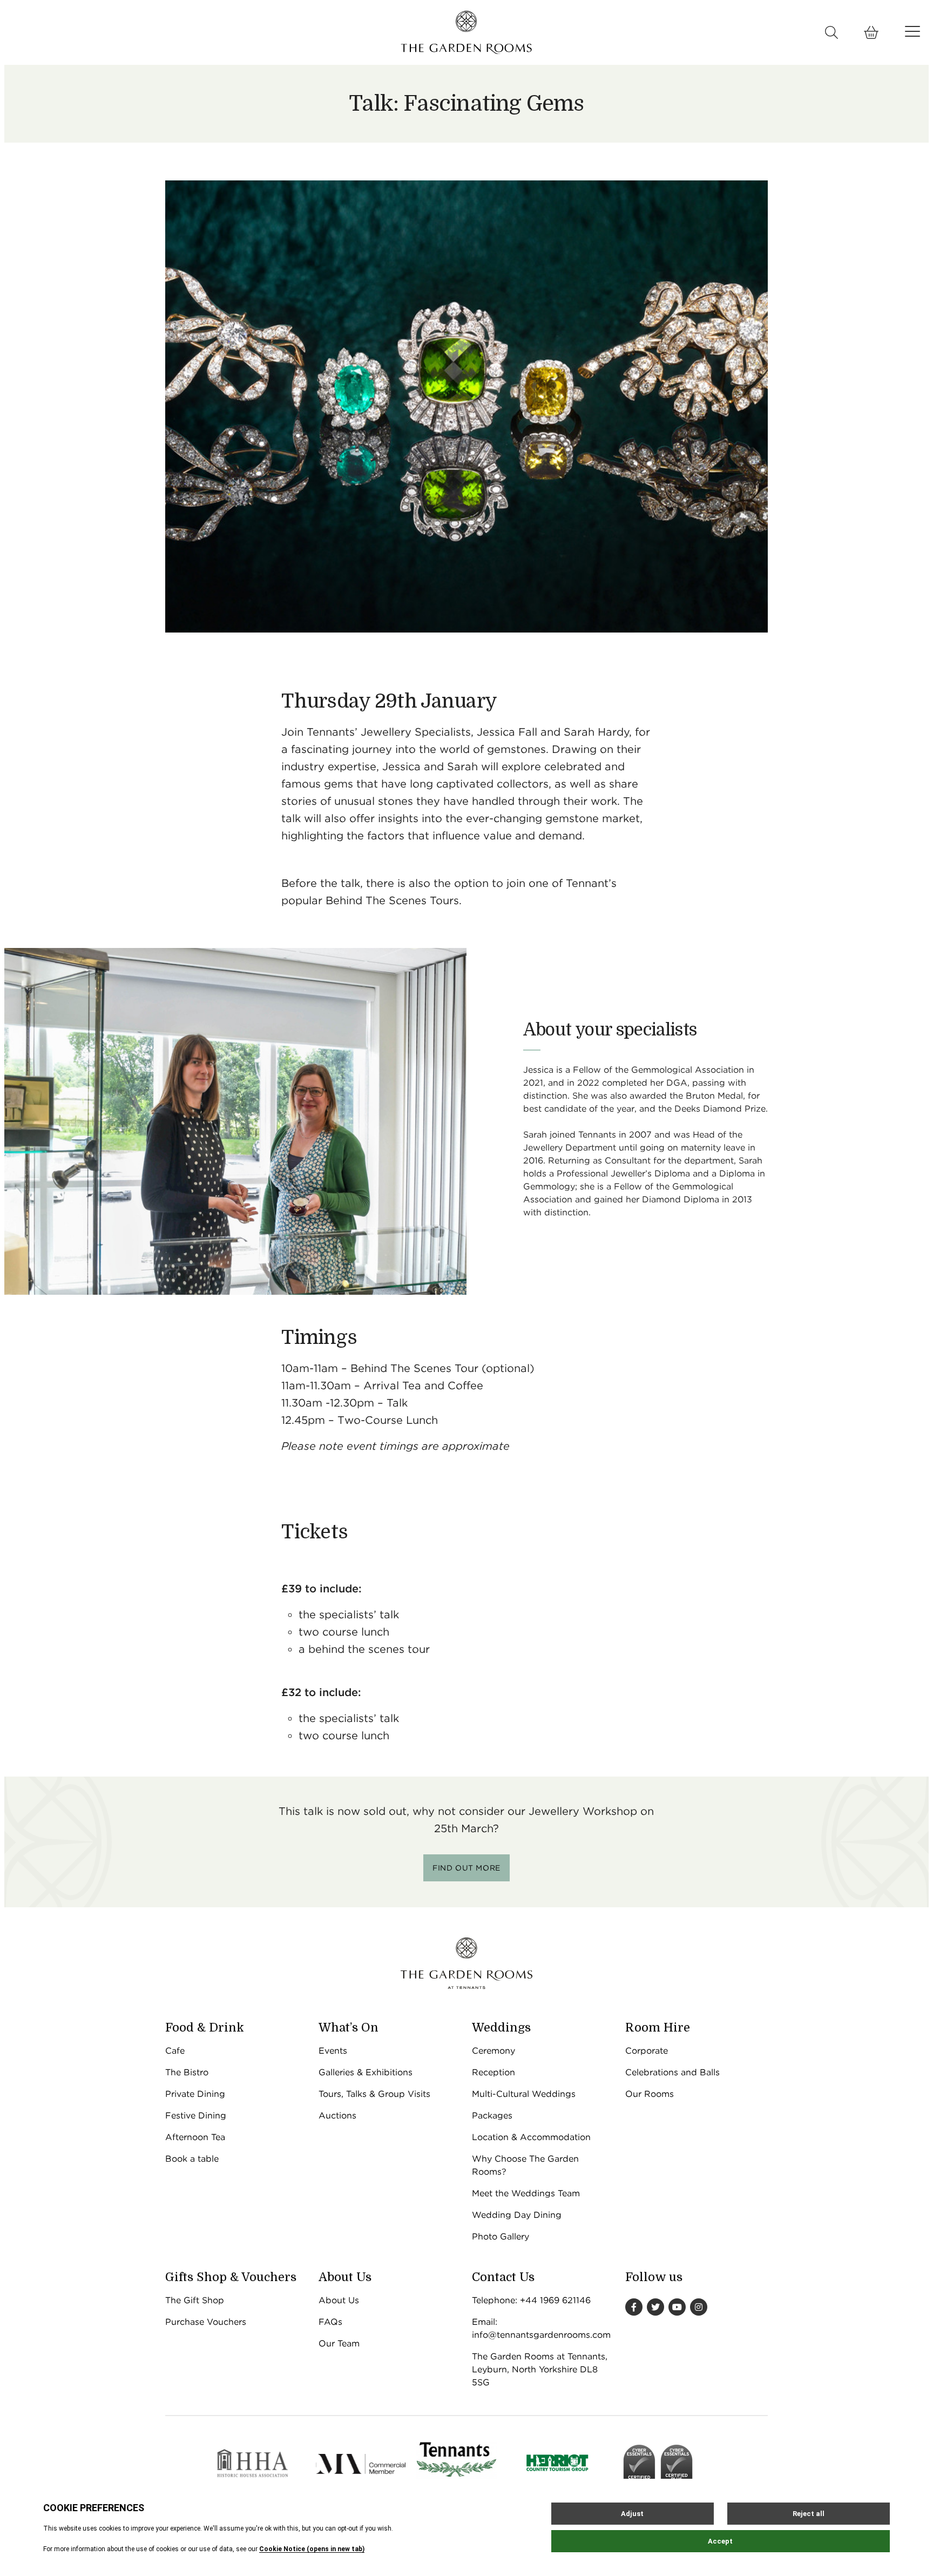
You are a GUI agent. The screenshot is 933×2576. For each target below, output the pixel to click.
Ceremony (493, 2051)
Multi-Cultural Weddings (524, 2094)
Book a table (192, 2159)
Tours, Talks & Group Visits (374, 2094)
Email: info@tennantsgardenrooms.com (541, 2328)
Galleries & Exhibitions (366, 2072)
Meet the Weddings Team (526, 2193)
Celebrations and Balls (672, 2072)
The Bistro (187, 2072)
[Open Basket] (871, 32)
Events (333, 2051)
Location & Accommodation (531, 2137)
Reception (493, 2072)
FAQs (330, 2322)
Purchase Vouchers (206, 2322)
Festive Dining (196, 2116)
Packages (492, 2116)
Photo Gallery (501, 2237)
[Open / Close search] (832, 32)
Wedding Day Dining (517, 2215)
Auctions (337, 2116)
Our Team (339, 2343)
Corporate (647, 2051)
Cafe (175, 2051)
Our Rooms (650, 2094)
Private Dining (195, 2094)
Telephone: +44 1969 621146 (531, 2300)
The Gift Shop (195, 2300)
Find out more (466, 1868)
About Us (339, 2300)
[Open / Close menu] (912, 31)
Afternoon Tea (195, 2137)
